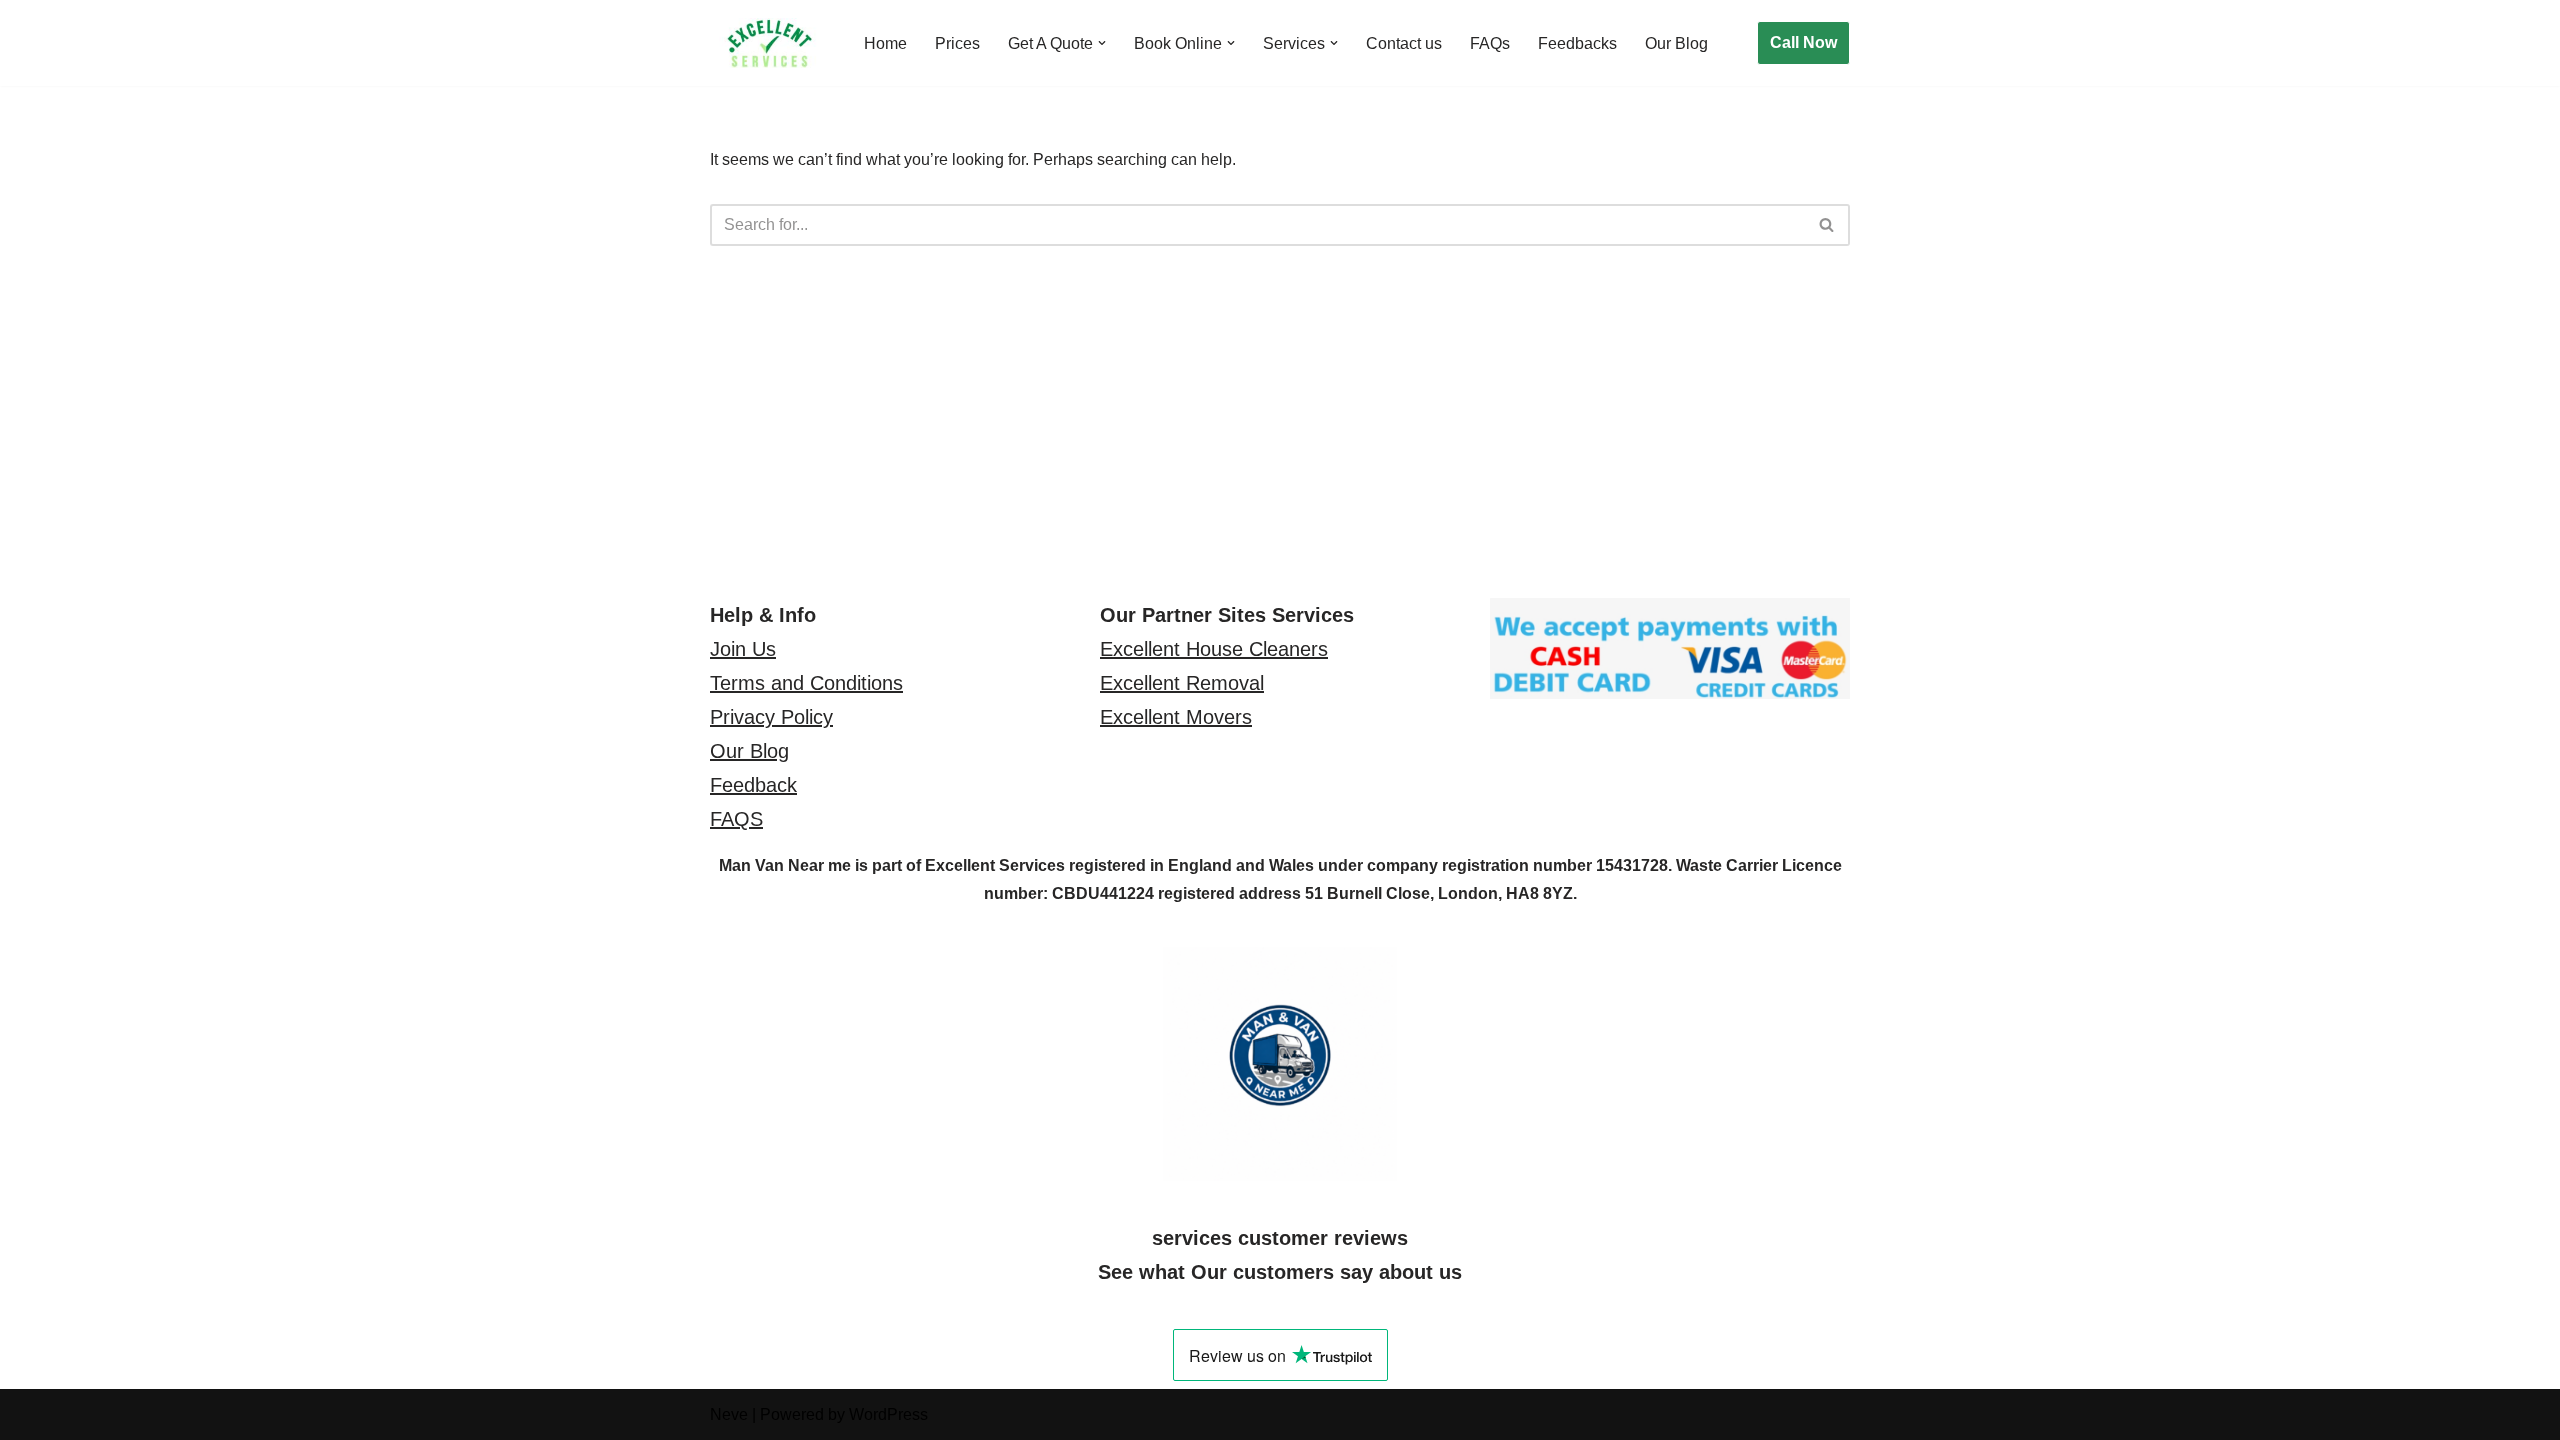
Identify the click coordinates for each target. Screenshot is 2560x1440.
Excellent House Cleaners (1214, 649)
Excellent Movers (1176, 717)
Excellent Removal (1182, 683)
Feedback (753, 785)
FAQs (1490, 43)
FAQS (736, 819)
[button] (1102, 43)
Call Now (1803, 42)
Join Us (743, 649)
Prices (957, 43)
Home (885, 43)
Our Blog (1676, 43)
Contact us (1404, 43)
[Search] (1827, 225)
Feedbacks (1577, 43)
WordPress (888, 1414)
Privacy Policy (771, 717)
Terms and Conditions (806, 683)
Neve (729, 1414)
